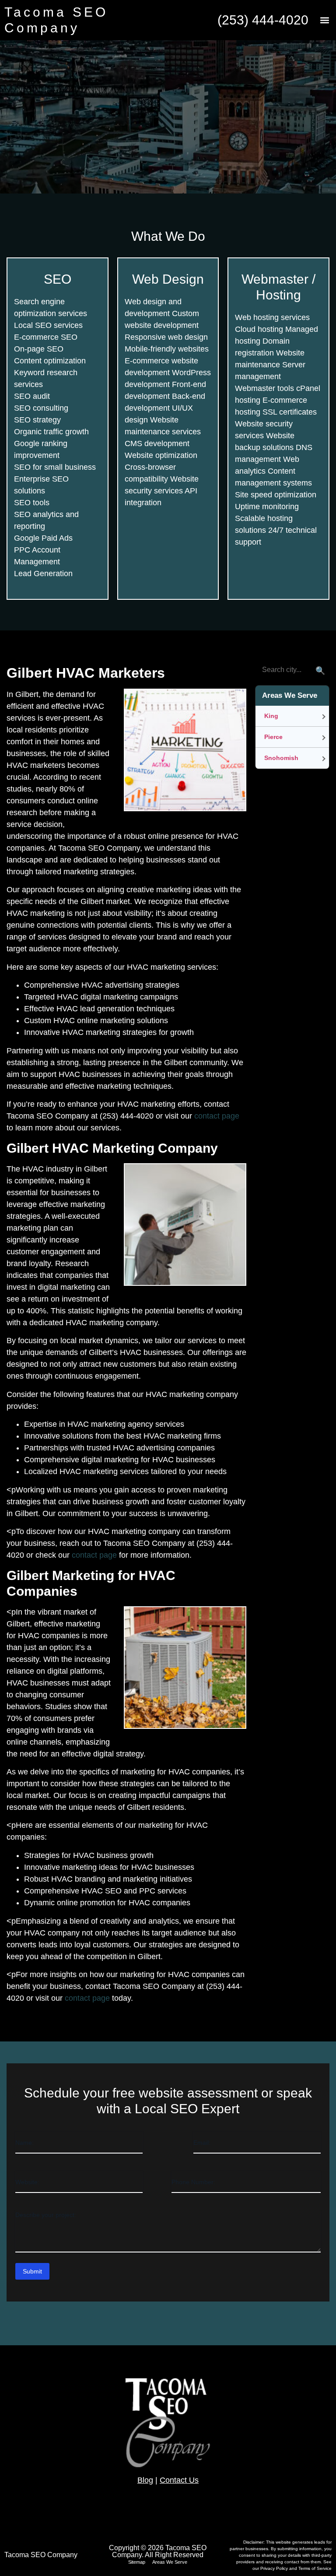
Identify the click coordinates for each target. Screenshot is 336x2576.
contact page (217, 1116)
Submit (32, 2271)
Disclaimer (253, 2542)
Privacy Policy (275, 2568)
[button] (324, 20)
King (271, 716)
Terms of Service (315, 2568)
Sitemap (137, 2562)
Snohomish (281, 758)
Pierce (273, 737)
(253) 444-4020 (263, 20)
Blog (145, 2480)
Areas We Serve (170, 2562)
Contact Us (179, 2480)
